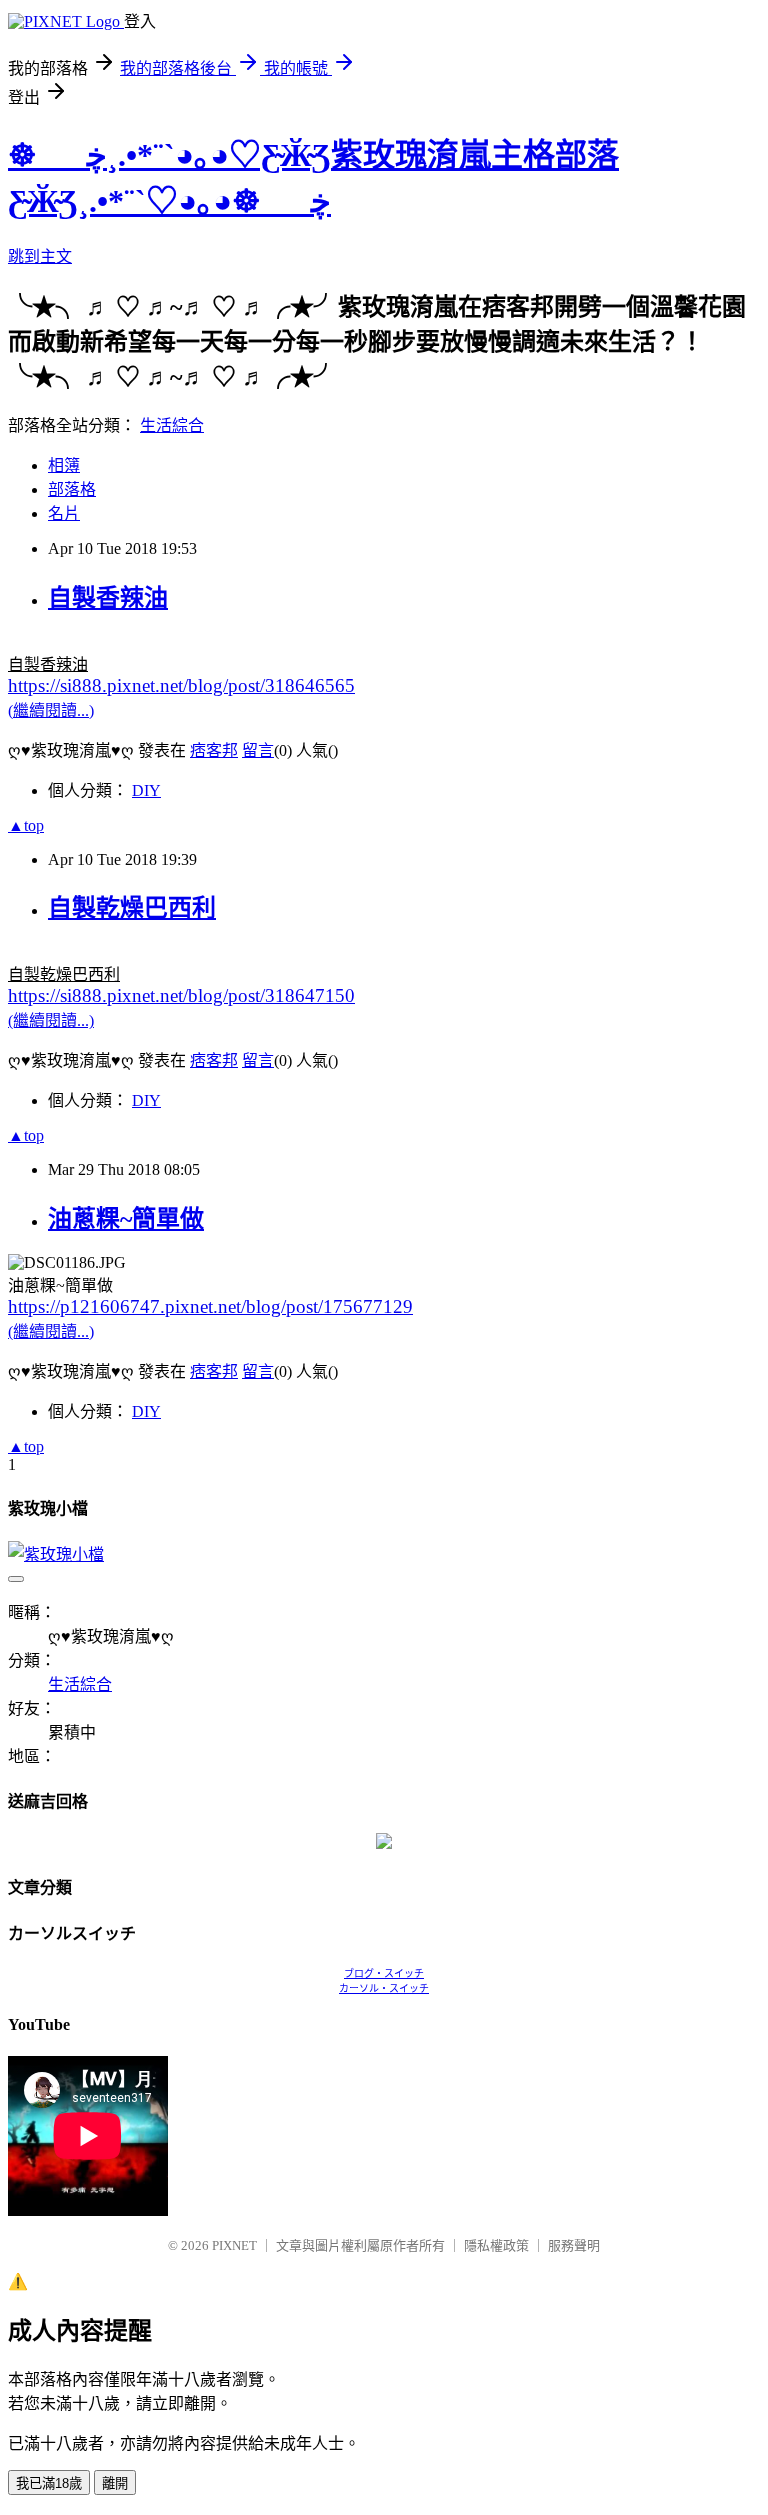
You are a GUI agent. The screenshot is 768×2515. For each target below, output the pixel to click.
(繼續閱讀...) (51, 710)
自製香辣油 (108, 598)
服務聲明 (574, 2245)
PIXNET (234, 2245)
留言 (258, 750)
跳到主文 (40, 256)
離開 (115, 2483)
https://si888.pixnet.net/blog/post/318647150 (181, 995)
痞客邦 (214, 750)
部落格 (72, 489)
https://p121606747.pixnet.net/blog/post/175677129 (210, 1306)
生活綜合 (172, 425)
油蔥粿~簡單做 (126, 1219)
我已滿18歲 (49, 2483)
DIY (146, 790)
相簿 (64, 465)
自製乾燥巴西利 (132, 908)
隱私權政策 (496, 2245)
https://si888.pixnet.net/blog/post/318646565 (181, 685)
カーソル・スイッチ (384, 1988)
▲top (26, 825)
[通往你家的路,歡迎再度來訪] (384, 1843)
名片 (64, 513)
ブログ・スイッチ (384, 1973)
